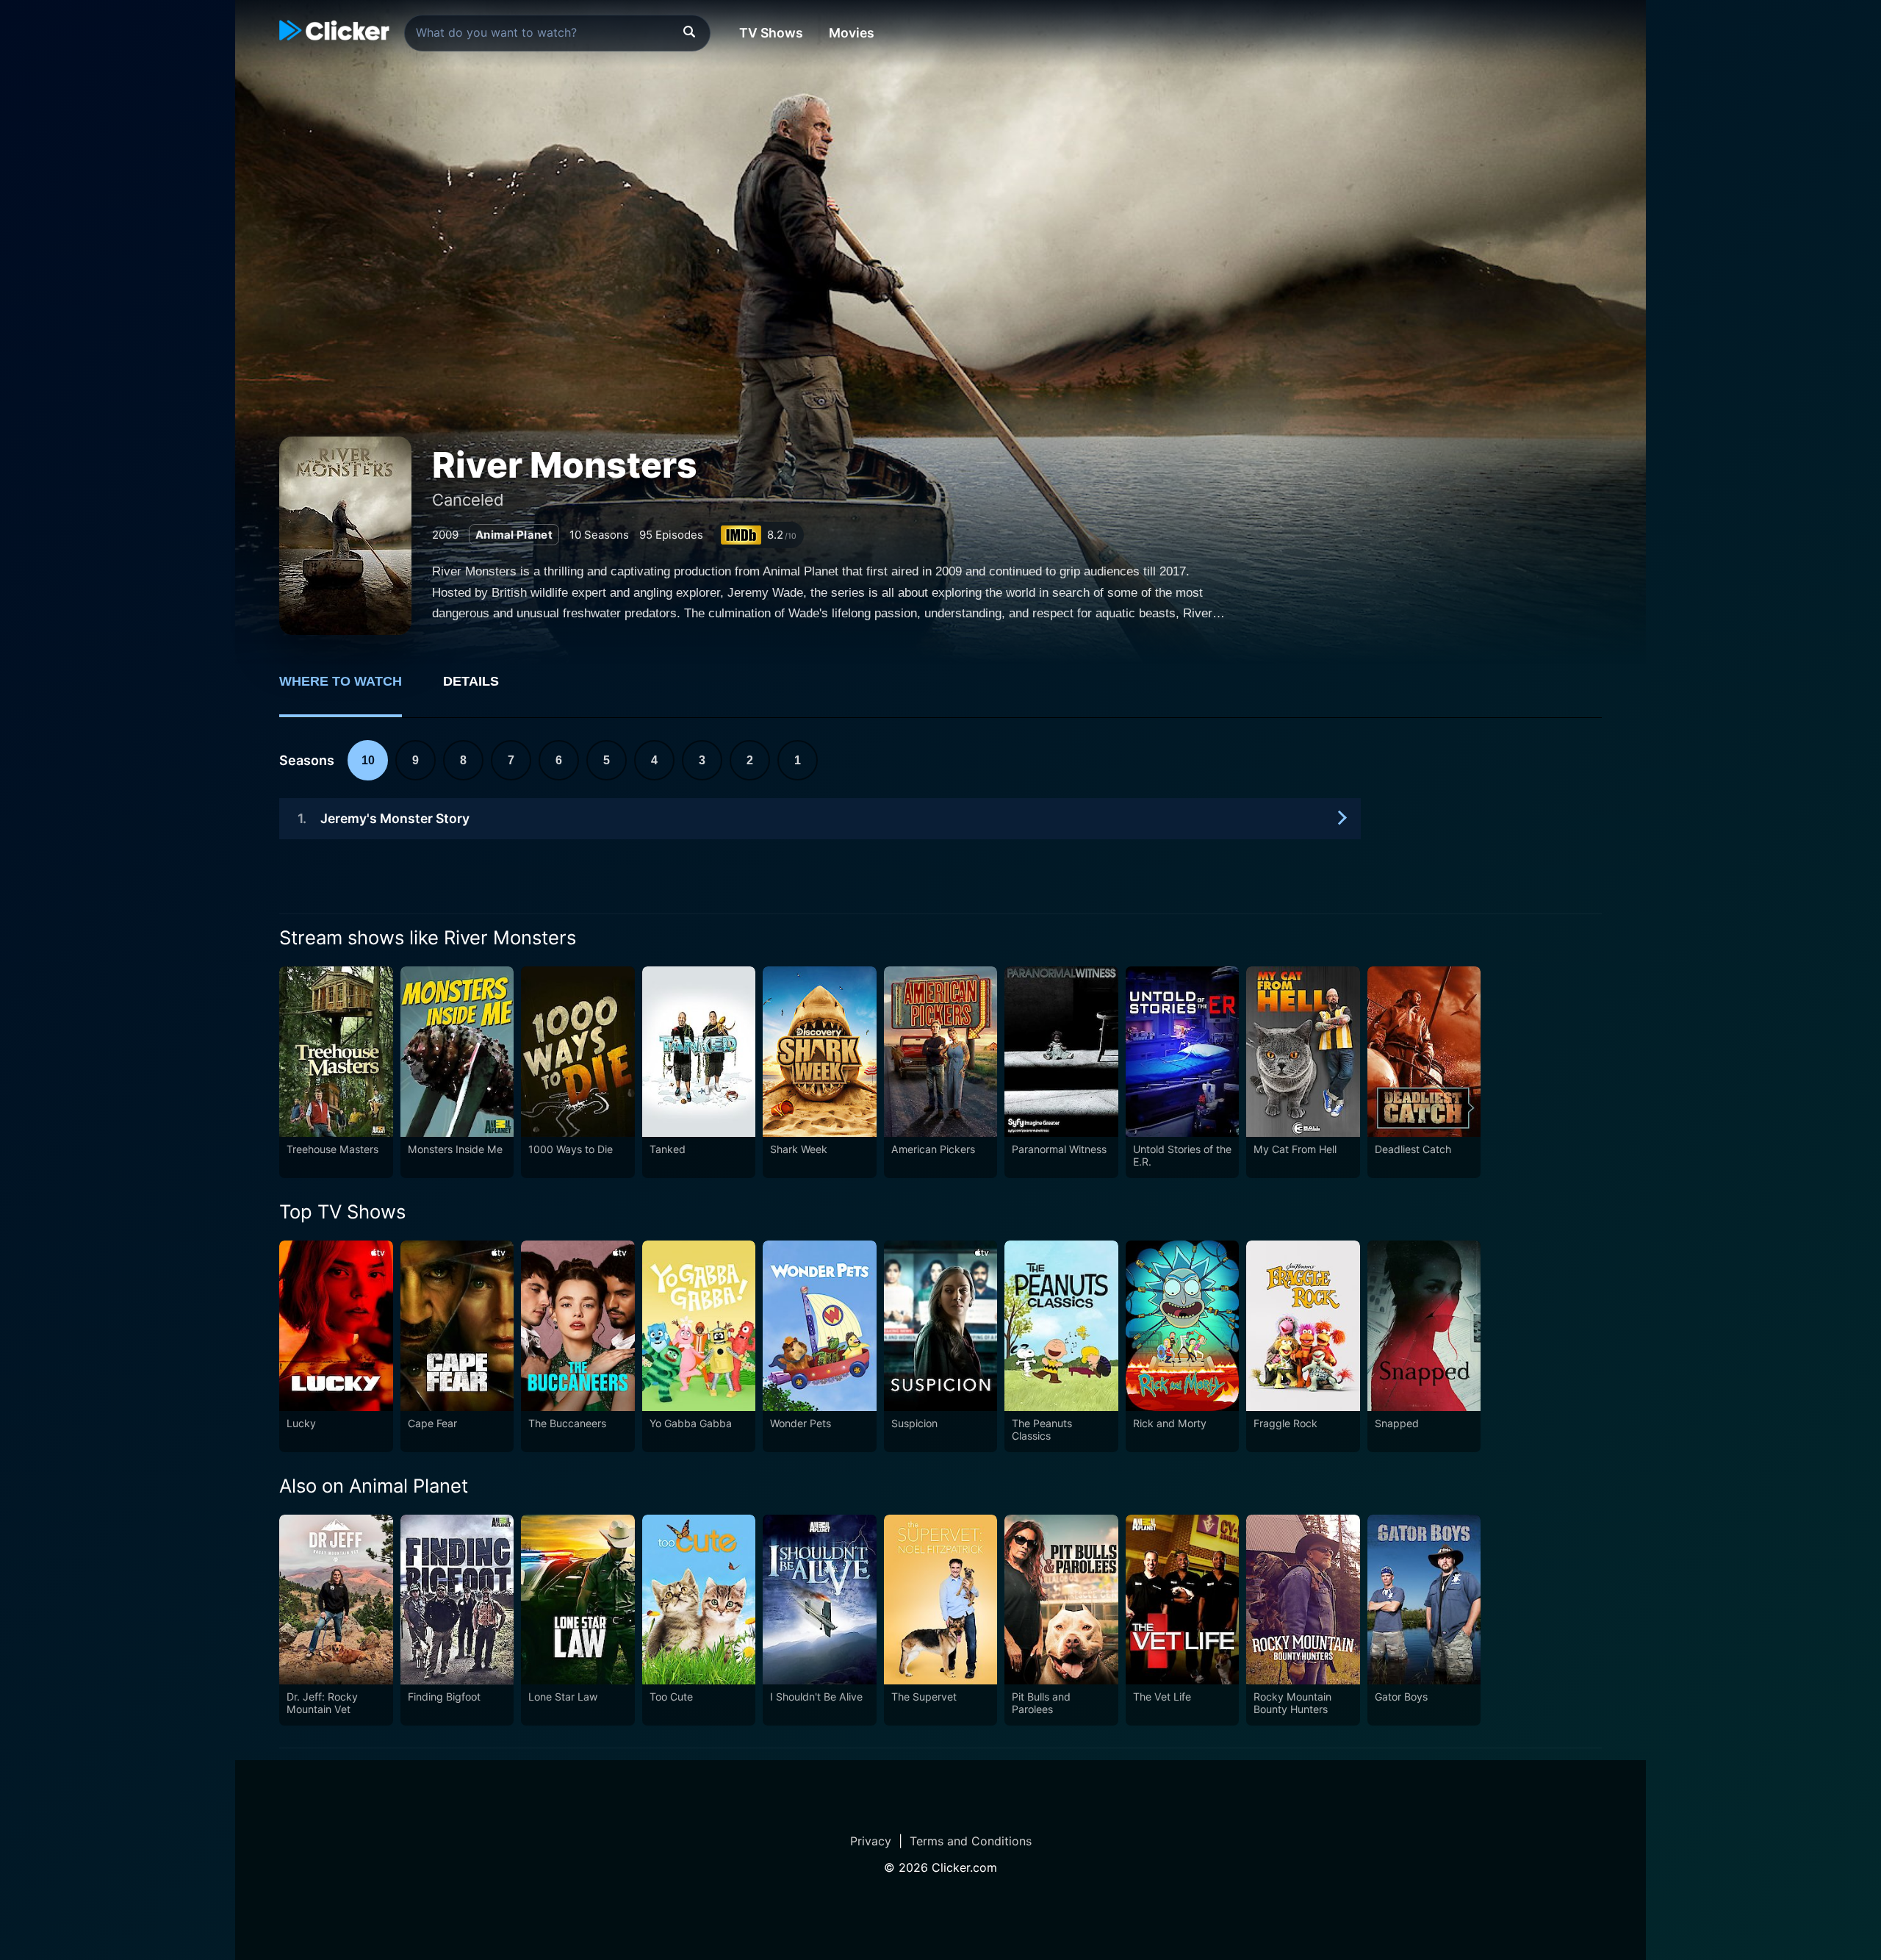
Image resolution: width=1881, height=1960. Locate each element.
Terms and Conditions (971, 1841)
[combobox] (557, 33)
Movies (852, 33)
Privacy (871, 1841)
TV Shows (771, 33)
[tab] (351, 689)
